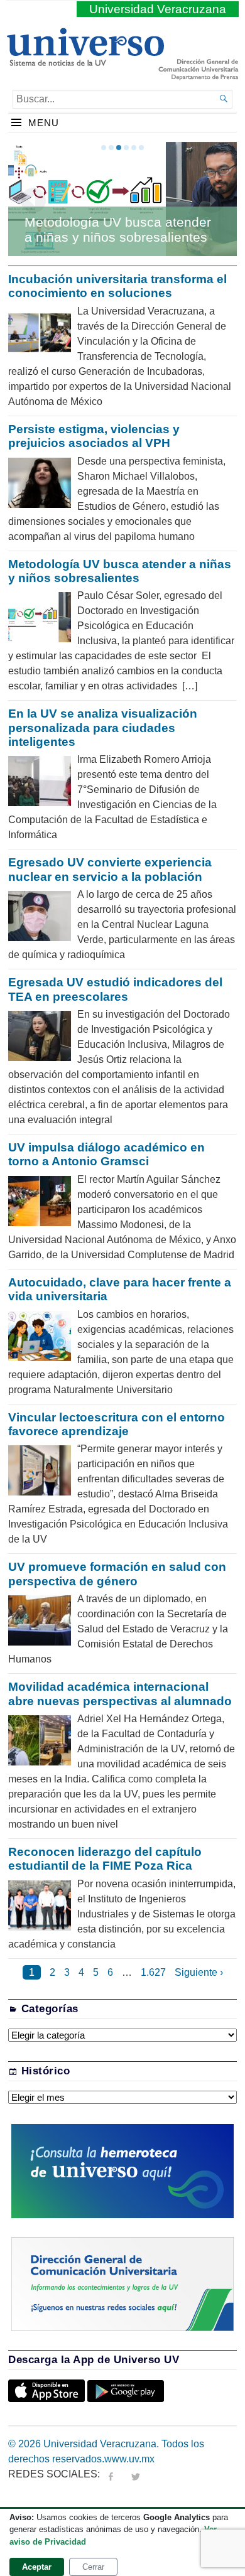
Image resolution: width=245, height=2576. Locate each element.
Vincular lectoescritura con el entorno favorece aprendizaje (117, 1424)
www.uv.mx (129, 2459)
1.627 (153, 1972)
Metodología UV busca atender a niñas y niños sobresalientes (118, 229)
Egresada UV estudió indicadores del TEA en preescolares (115, 989)
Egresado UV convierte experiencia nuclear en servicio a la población (110, 869)
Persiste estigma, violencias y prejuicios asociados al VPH (94, 436)
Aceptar (37, 2567)
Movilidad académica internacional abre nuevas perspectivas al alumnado (122, 1694)
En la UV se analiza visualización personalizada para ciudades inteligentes (103, 728)
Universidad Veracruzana (158, 9)
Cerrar (93, 2567)
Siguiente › (199, 1972)
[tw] (136, 2474)
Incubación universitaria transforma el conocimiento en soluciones (117, 286)
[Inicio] (85, 61)
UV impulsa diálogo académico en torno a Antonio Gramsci (106, 1154)
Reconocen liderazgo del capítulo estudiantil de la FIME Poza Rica (105, 1859)
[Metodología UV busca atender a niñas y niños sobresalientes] (122, 199)
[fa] (111, 2474)
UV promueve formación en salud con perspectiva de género (117, 1574)
